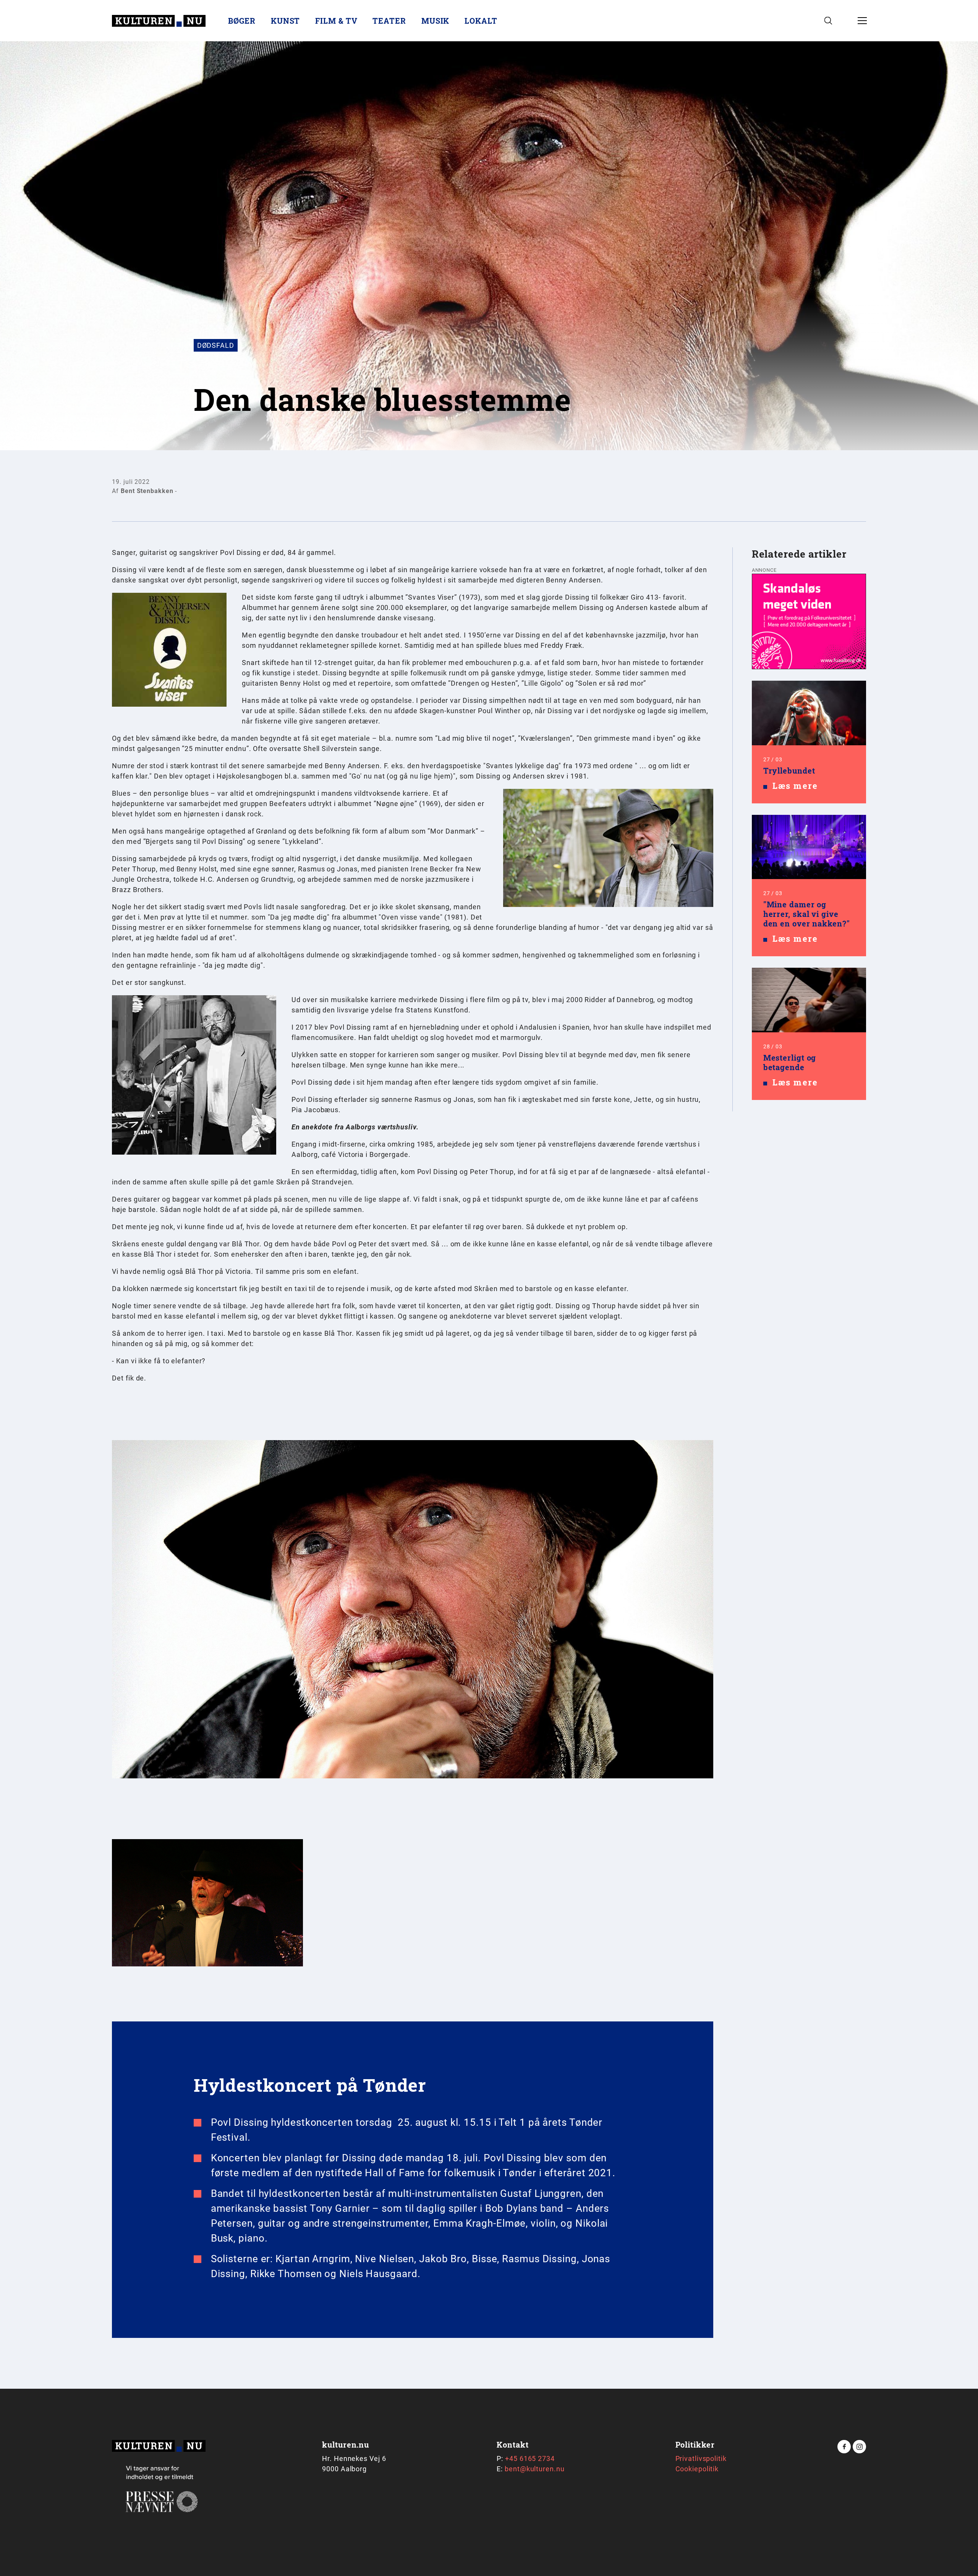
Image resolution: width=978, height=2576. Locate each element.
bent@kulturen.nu (534, 2469)
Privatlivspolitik (701, 2458)
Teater (389, 21)
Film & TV (336, 21)
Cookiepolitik (697, 2469)
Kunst (286, 21)
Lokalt (481, 21)
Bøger (242, 21)
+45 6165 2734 (530, 2458)
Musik (436, 21)
